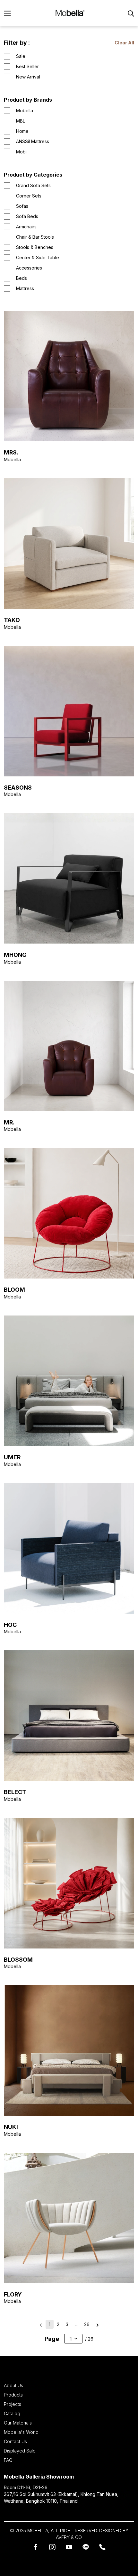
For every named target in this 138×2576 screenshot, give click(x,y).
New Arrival (28, 77)
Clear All (124, 43)
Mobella (25, 110)
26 (87, 2324)
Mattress (25, 288)
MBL (21, 121)
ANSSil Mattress (33, 141)
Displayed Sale (20, 2451)
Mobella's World (21, 2432)
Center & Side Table (38, 257)
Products (13, 2395)
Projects (13, 2404)
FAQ (8, 2460)
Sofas (22, 206)
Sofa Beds (27, 216)
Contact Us (15, 2441)
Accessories (29, 268)
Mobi (21, 152)
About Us (13, 2385)
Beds (22, 278)
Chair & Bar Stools (35, 237)
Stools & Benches (35, 247)
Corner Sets (29, 196)
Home (22, 131)
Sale (21, 56)
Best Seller (27, 66)
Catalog (12, 2413)
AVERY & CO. (69, 2537)
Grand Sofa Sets (33, 185)
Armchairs (26, 227)
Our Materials (18, 2423)
